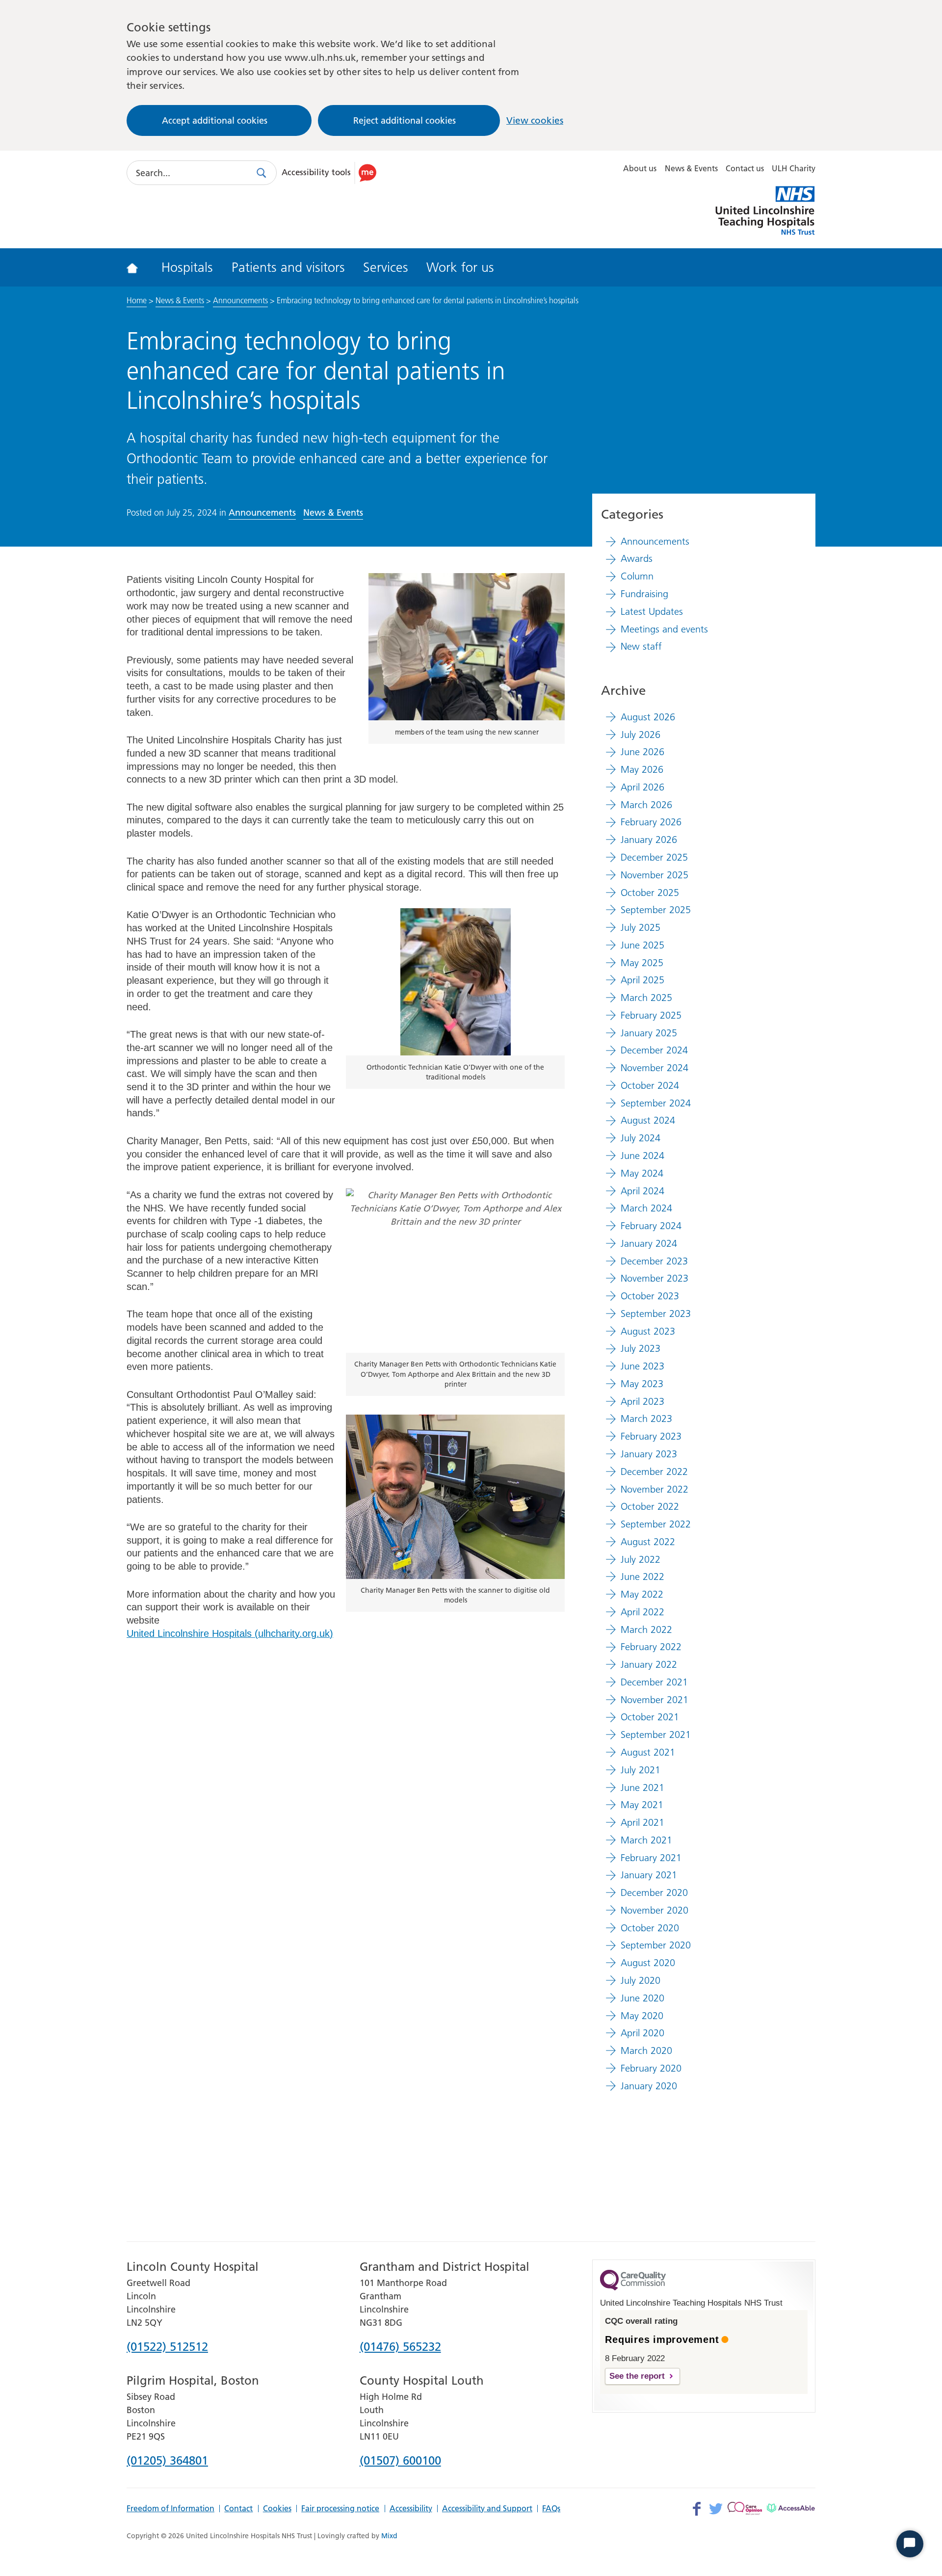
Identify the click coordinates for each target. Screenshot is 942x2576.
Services (386, 267)
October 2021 (650, 1717)
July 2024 (641, 1138)
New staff (641, 646)
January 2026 (649, 840)
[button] (331, 173)
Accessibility (411, 2509)
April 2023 (642, 1401)
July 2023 (641, 1348)
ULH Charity (794, 168)
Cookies (277, 2509)
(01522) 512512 (167, 2347)
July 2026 (641, 735)
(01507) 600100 (400, 2461)
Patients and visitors (288, 267)
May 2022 (642, 1594)
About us (640, 168)
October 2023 (650, 1296)
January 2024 (649, 1243)
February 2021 (651, 1858)
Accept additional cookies (215, 120)
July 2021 (641, 1770)
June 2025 (642, 945)
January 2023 (649, 1454)
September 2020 (656, 1945)
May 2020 (642, 2016)
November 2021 (654, 1700)
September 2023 (656, 1314)
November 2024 (654, 1068)
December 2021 (654, 1682)
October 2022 (650, 1506)
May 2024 (642, 1173)
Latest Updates (652, 611)
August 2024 (648, 1120)
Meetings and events (664, 629)
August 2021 (648, 1752)
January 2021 (649, 1875)
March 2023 (646, 1419)
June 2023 (642, 1366)
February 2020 (651, 2068)
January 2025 (649, 1033)
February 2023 (651, 1436)
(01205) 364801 (167, 2461)
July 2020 (641, 1980)
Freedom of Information (170, 2509)
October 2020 (650, 1928)
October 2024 (650, 1085)
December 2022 (654, 1472)
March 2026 (646, 805)
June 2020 (642, 1998)
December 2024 (654, 1050)
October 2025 (650, 893)
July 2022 (641, 1559)
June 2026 (642, 752)
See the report (637, 2376)
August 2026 (648, 717)
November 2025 (654, 875)
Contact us (745, 168)
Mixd (389, 2536)
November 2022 (654, 1489)
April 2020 (642, 2033)
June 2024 (642, 1156)
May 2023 (642, 1384)
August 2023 (648, 1331)
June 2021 (642, 1787)
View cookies (535, 120)
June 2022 (642, 1577)
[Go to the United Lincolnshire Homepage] (139, 267)
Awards (637, 558)
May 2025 (642, 963)
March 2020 (646, 2050)
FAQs (551, 2509)
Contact (238, 2509)
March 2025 (646, 998)
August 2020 (648, 1963)
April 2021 (642, 1822)
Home (137, 300)
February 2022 (651, 1647)
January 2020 (649, 2086)
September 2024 (656, 1103)
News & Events (691, 168)
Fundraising (644, 594)
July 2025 (641, 927)
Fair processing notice (340, 2509)
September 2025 (656, 910)
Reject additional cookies (405, 120)
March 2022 (646, 1630)
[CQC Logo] (633, 2288)
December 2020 (654, 1893)
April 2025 (642, 980)
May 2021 (642, 1805)
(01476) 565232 (400, 2347)
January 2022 (649, 1664)
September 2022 (656, 1524)
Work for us (460, 267)
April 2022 (642, 1612)
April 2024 (642, 1191)
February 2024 (651, 1226)
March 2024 (646, 1208)
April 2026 (642, 787)
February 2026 (651, 822)
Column (637, 576)
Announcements (240, 300)
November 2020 (654, 1910)
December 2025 (654, 857)
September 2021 (656, 1735)
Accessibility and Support (487, 2509)
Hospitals (187, 267)
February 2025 (651, 1015)
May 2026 (642, 769)
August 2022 (648, 1542)
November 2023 (654, 1278)
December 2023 (654, 1261)
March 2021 (646, 1840)
